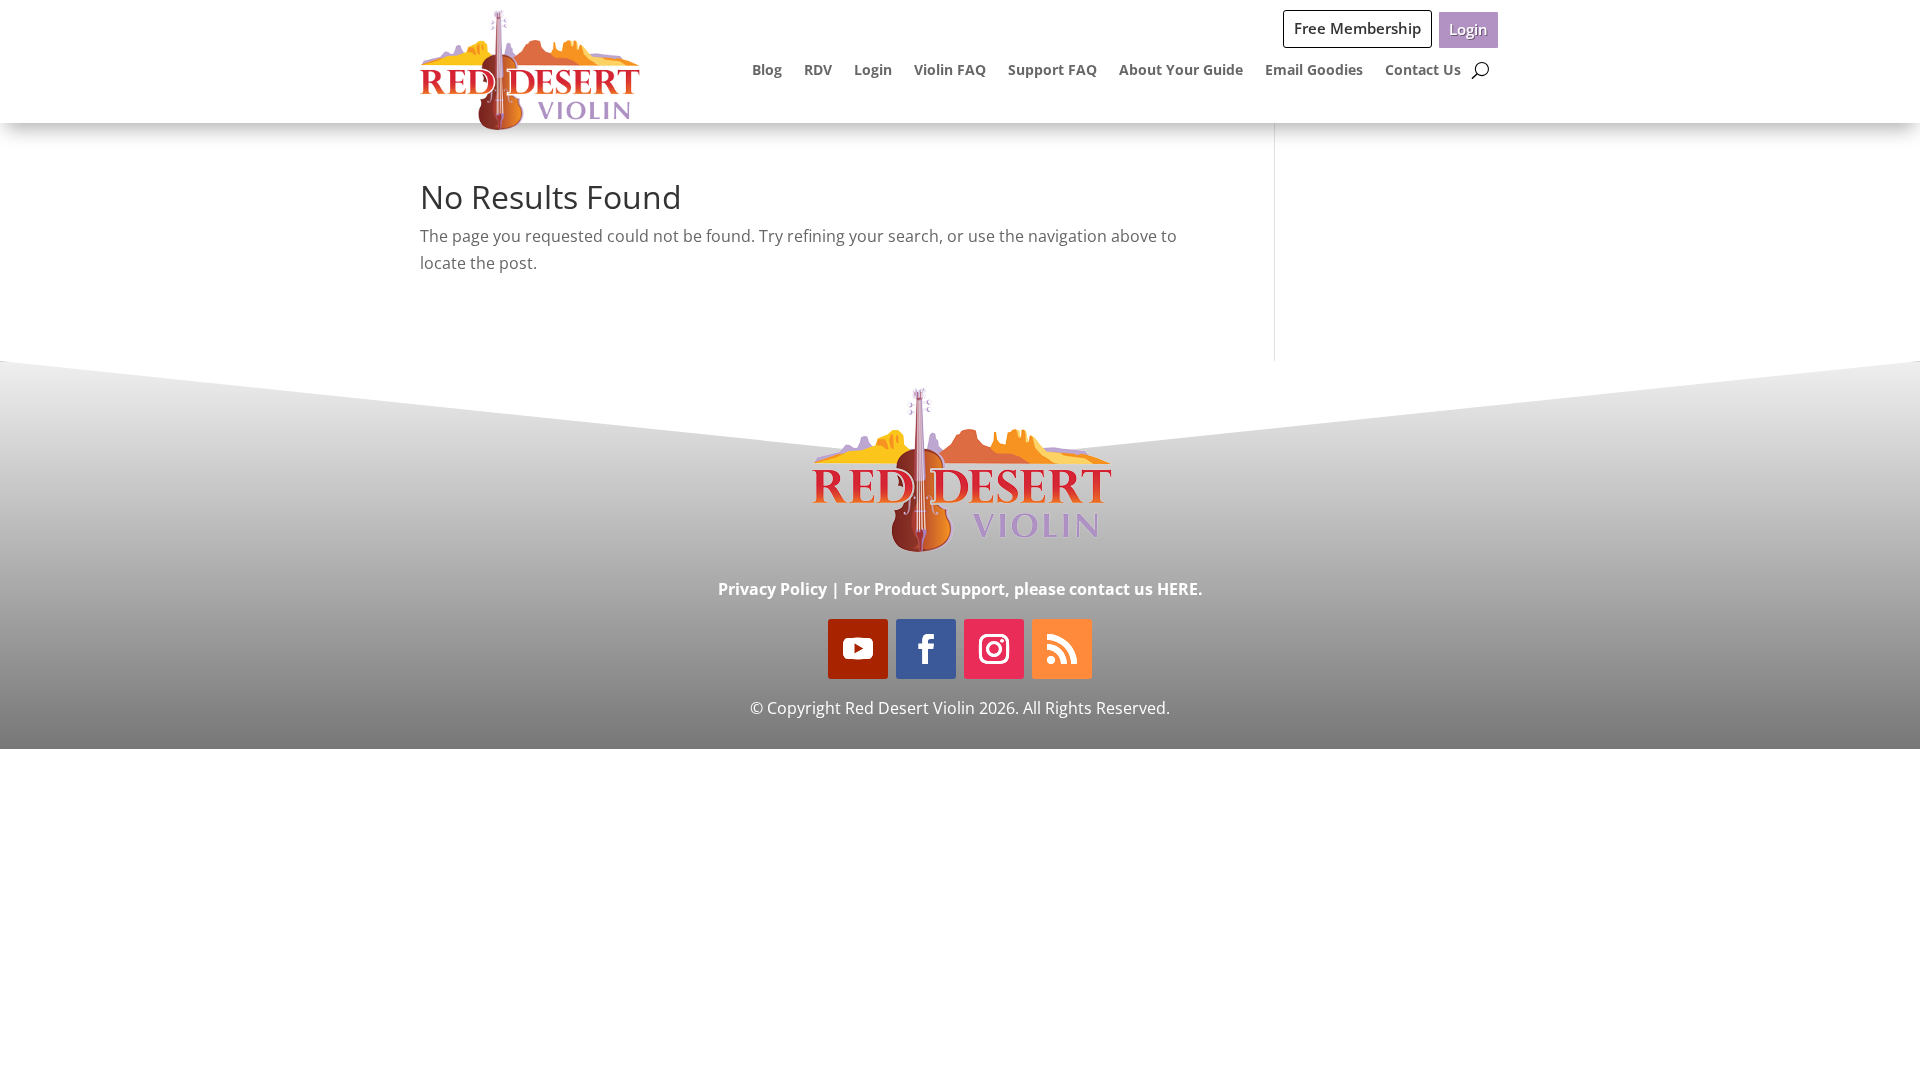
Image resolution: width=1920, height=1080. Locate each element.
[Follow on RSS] (1062, 649)
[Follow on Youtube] (858, 649)
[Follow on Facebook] (926, 649)
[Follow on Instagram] (994, 649)
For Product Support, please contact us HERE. (1023, 589)
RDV (818, 69)
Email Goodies (1314, 69)
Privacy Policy (772, 589)
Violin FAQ (950, 69)
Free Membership (1357, 28)
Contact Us (1423, 69)
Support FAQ (1052, 69)
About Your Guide (1181, 69)
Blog (767, 69)
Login (1468, 29)
